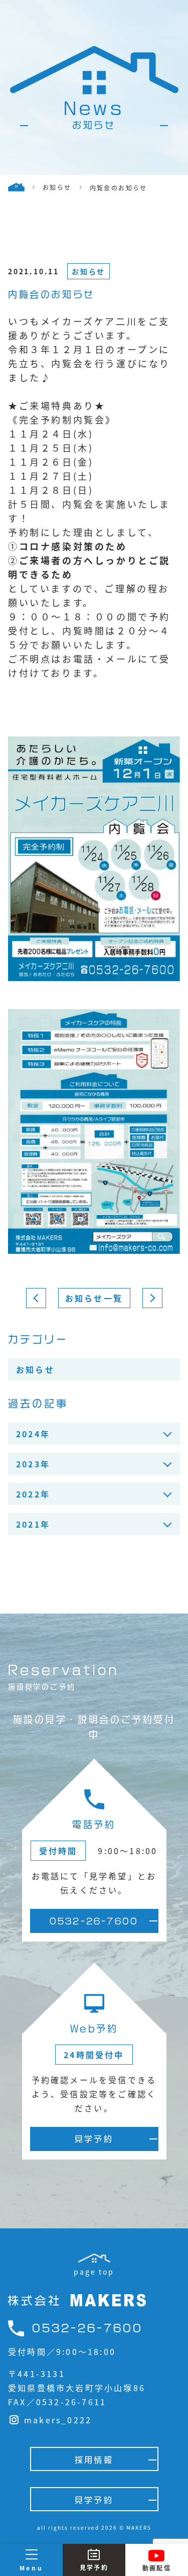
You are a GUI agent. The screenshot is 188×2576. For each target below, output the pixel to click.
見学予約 (94, 2139)
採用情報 (94, 2460)
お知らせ (88, 271)
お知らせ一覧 (94, 1298)
